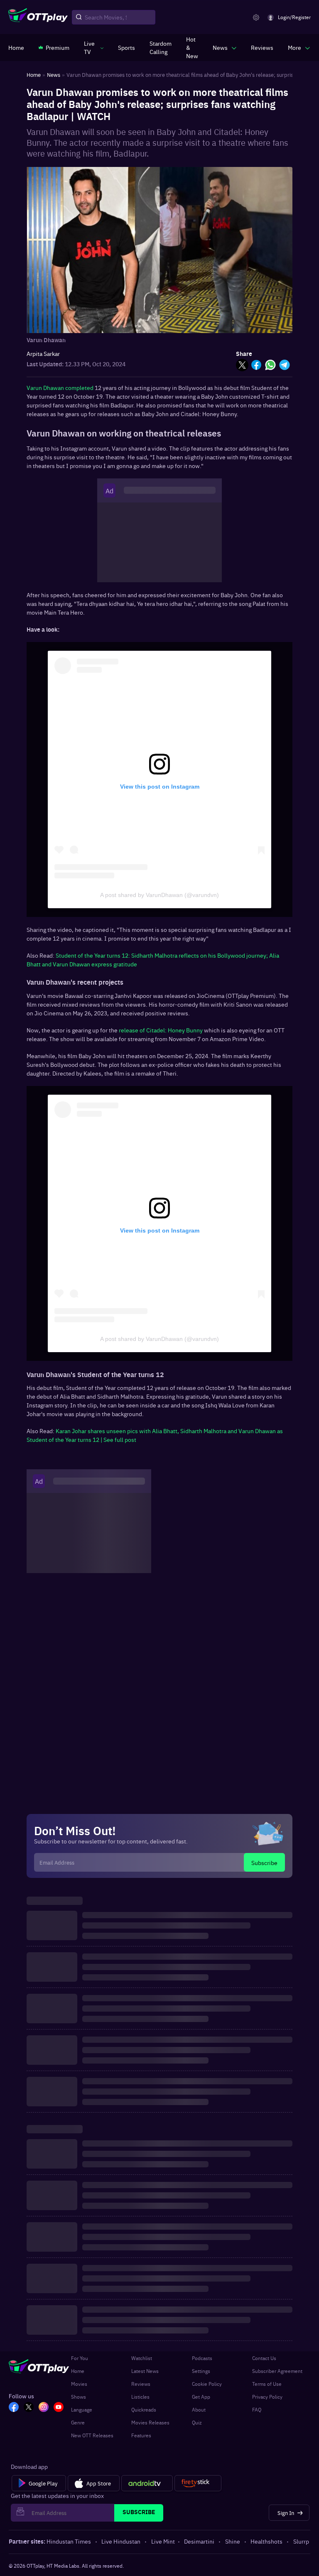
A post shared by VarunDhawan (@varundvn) (159, 895)
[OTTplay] (38, 17)
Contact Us (264, 2358)
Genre (78, 2422)
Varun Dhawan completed (60, 387)
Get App (201, 2397)
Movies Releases (150, 2422)
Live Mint (163, 2541)
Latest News (145, 2371)
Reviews (141, 2384)
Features (141, 2435)
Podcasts (202, 2358)
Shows (79, 2397)
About (199, 2409)
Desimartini (199, 2541)
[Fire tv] (198, 2483)
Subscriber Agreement (277, 2371)
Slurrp (301, 2541)
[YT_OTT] (59, 2408)
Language (82, 2409)
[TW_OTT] (29, 2408)
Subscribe (264, 1863)
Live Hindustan (121, 2541)
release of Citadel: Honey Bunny (161, 1030)
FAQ (257, 2409)
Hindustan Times (69, 2541)
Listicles (140, 2397)
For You (80, 2358)
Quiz (197, 2422)
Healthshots (266, 2541)
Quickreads (144, 2409)
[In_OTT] (44, 2408)
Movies (79, 2384)
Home (78, 2371)
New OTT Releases (92, 2435)
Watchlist (142, 2358)
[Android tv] (147, 2483)
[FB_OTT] (14, 2408)
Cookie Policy (207, 2384)
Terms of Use (267, 2384)
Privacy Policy (267, 2397)
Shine (233, 2541)
